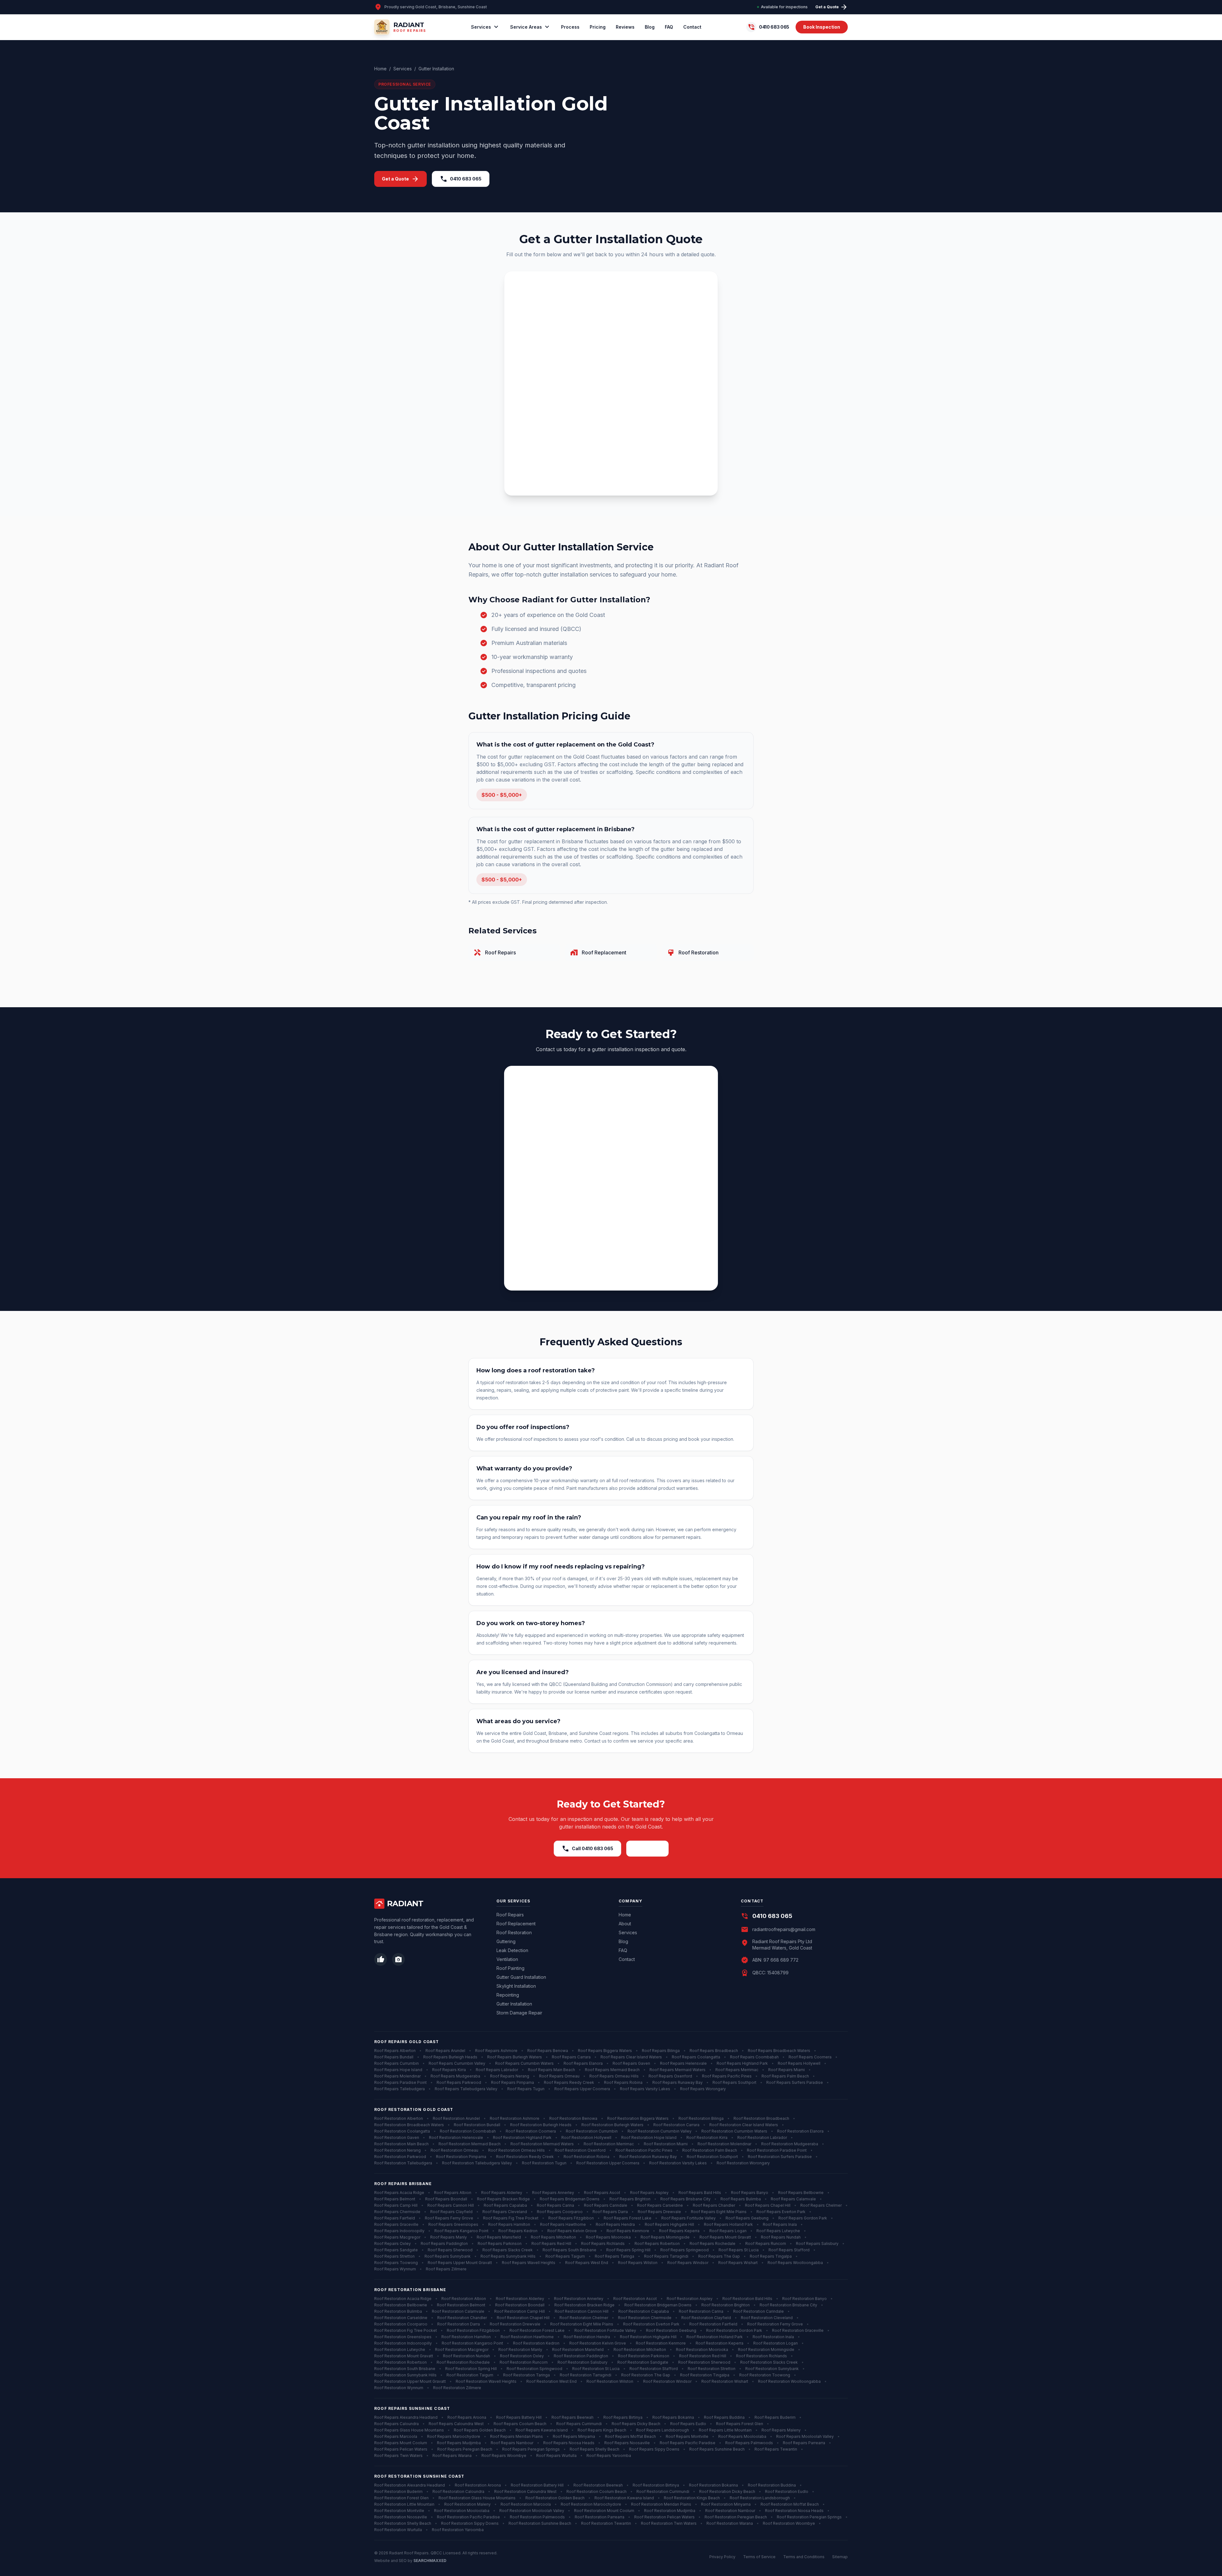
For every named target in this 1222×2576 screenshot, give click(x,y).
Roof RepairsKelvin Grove (572, 2231)
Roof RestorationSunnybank (772, 2369)
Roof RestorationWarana (730, 2523)
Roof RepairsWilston (638, 2263)
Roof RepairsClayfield (451, 2212)
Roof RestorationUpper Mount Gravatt (410, 2381)
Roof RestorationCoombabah (468, 2131)
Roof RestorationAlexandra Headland (410, 2485)
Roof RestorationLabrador (762, 2137)
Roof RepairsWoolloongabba (795, 2263)
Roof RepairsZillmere (446, 2269)
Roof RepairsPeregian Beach (465, 2449)
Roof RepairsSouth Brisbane (569, 2250)
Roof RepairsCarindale (606, 2205)
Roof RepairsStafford (789, 2250)
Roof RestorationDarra (459, 2324)
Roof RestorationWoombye (789, 2523)
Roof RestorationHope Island (649, 2137)
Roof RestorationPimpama (461, 2157)
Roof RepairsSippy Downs (654, 2449)
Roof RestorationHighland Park (522, 2137)
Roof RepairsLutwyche (778, 2231)
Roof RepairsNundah (781, 2237)
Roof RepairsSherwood (450, 2250)
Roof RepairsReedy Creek (569, 2082)
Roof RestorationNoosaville (401, 2517)
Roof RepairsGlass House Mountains (409, 2430)
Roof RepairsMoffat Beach (630, 2436)
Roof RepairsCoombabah (754, 2057)
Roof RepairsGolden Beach (480, 2430)
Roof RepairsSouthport (734, 2082)
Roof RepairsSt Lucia (739, 2250)
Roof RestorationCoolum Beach (597, 2491)
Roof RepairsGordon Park (803, 2218)
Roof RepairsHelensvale (683, 2063)
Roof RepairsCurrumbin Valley (457, 2063)
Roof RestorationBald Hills (747, 2299)
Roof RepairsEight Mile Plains (719, 2212)
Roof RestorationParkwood (400, 2157)
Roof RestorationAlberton (399, 2118)
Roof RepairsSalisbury (817, 2243)
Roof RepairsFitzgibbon (571, 2218)
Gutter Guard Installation (521, 1977)
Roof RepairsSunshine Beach (717, 2449)
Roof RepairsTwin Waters (398, 2456)
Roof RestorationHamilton (466, 2337)
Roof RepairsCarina (555, 2205)
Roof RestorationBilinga (701, 2118)
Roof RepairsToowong (396, 2263)
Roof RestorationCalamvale (458, 2311)
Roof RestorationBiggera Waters (638, 2118)
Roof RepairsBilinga (661, 2051)
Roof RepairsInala (780, 2224)
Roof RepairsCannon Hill (451, 2205)
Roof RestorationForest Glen (401, 2498)
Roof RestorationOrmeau (454, 2150)
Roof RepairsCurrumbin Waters (524, 2063)
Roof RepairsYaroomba (609, 2456)
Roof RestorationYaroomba (458, 2530)
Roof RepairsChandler (714, 2205)
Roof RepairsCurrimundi (579, 2424)
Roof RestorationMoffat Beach (790, 2504)
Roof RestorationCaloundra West (525, 2491)
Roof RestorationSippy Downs (470, 2523)
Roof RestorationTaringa (527, 2375)
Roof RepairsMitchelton (553, 2237)
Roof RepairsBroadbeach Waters (779, 2051)
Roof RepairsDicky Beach (636, 2424)
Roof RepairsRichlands (603, 2243)
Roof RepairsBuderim (775, 2417)
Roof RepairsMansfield (499, 2237)
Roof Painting (510, 1968)
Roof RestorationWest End (551, 2381)
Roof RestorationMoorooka (702, 2350)
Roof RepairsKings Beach (602, 2430)
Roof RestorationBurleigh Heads (541, 2125)
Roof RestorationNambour (730, 2511)
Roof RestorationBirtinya (656, 2485)
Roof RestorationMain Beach (401, 2144)
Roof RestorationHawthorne (527, 2337)
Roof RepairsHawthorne (563, 2224)
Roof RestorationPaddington (581, 2356)
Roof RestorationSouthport (712, 2157)
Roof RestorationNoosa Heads (794, 2511)
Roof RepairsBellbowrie (801, 2193)
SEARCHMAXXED (430, 2561)
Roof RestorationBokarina (713, 2485)
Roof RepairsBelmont (395, 2199)
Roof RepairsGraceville (396, 2224)
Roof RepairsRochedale (713, 2243)
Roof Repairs (510, 1915)
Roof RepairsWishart (738, 2263)
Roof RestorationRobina (586, 2157)
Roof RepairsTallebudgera (400, 2089)
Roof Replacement (516, 1924)
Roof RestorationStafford (654, 2369)
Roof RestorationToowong (765, 2375)
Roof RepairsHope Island (398, 2070)
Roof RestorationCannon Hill (582, 2311)
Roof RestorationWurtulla (398, 2530)
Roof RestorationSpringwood (534, 2369)
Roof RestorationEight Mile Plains (582, 2324)
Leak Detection (512, 1950)
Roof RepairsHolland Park (728, 2224)
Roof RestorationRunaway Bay (648, 2157)
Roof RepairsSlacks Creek (508, 2250)
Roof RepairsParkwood (459, 2082)
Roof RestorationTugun (544, 2163)
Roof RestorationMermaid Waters (542, 2144)
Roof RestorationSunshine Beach (540, 2523)
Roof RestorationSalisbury (583, 2362)
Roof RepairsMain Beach (551, 2070)
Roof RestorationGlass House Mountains (477, 2498)
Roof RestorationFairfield (713, 2324)
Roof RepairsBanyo (750, 2193)
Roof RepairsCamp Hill (396, 2205)
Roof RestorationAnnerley (579, 2299)
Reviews (625, 27)
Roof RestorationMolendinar (724, 2144)
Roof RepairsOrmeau (559, 2076)
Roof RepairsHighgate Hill (669, 2224)
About (625, 1924)
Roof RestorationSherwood (704, 2362)
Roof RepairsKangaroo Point (461, 2231)
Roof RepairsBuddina (724, 2417)
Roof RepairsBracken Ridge (503, 2199)
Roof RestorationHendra (587, 2337)
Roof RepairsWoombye (504, 2456)
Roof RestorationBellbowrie (401, 2305)
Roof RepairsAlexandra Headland (406, 2417)
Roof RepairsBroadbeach (714, 2051)
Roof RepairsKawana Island (542, 2430)
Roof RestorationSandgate (643, 2362)
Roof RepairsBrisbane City (685, 2199)
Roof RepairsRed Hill (551, 2243)
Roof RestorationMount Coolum (604, 2511)
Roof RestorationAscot (635, 2299)
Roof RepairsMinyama (574, 2436)
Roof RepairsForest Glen (740, 2424)
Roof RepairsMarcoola (396, 2436)
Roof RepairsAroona (467, 2417)
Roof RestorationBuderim (398, 2491)
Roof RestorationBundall (477, 2125)
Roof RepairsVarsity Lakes (645, 2089)
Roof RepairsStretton (394, 2256)
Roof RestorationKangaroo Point (472, 2343)
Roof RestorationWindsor (667, 2381)
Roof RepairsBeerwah (572, 2417)
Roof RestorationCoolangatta (402, 2131)
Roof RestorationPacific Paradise (468, 2517)
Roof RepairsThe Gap (719, 2256)
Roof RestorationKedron (536, 2343)
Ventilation (507, 1959)
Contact (692, 27)
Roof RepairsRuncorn (766, 2243)
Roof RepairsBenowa (548, 2051)
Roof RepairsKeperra (679, 2231)
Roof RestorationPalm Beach (710, 2150)
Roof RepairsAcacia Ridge (399, 2193)
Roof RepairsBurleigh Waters (515, 2057)
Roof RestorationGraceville (798, 2330)
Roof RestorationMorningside (766, 2350)
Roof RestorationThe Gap (646, 2375)
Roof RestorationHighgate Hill (648, 2337)
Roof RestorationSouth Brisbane (405, 2369)
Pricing (598, 27)
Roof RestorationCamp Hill (520, 2311)
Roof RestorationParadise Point (777, 2150)
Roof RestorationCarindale (758, 2311)
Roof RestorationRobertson (400, 2362)
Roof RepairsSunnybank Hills (508, 2256)
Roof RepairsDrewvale (659, 2212)
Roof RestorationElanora (800, 2131)
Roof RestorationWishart (725, 2381)
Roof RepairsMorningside (665, 2237)
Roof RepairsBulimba (741, 2199)
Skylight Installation (516, 1986)
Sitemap (840, 2557)
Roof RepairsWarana (452, 2456)
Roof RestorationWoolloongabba (789, 2381)
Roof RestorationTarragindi (586, 2375)
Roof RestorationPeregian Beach (736, 2517)
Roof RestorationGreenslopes (403, 2337)
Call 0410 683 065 (587, 1849)
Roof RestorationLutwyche (400, 2350)
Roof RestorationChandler (462, 2318)
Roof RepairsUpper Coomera (582, 2089)
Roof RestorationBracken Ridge (584, 2305)
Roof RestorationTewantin (606, 2523)
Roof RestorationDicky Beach (727, 2491)
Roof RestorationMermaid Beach (470, 2144)
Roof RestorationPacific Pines (644, 2150)
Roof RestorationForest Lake (537, 2330)
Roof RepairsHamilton (509, 2224)
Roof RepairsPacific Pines (727, 2076)
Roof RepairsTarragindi (666, 2256)
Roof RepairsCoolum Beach (520, 2424)
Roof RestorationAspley (690, 2299)
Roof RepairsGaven (631, 2063)
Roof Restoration (514, 1932)
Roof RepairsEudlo (688, 2424)
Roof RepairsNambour (512, 2443)
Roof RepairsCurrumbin (397, 2063)
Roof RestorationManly (520, 2350)
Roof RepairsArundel (445, 2051)
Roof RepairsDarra (610, 2212)
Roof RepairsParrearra (804, 2443)
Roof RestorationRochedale (463, 2362)
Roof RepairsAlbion (453, 2193)
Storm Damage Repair (519, 2013)
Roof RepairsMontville (687, 2436)
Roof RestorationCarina (701, 2311)
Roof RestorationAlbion (464, 2299)
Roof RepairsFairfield (395, 2218)
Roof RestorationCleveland (767, 2318)
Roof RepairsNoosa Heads (569, 2443)
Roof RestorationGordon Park (734, 2330)
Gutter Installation (436, 69)
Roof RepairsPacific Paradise (688, 2443)
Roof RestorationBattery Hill (537, 2485)
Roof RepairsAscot (602, 2193)
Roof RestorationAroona (478, 2485)
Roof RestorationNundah (467, 2356)
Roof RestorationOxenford (580, 2150)
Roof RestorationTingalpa (705, 2375)
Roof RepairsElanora (583, 2063)
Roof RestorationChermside (645, 2318)
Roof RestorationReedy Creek (525, 2157)
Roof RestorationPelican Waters (664, 2517)
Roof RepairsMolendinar (397, 2076)
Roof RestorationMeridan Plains (661, 2504)
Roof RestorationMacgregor (462, 2350)
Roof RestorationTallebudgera (403, 2163)
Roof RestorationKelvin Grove (598, 2343)
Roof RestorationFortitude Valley (605, 2330)
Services (485, 27)
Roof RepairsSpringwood (685, 2250)
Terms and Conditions (804, 2557)
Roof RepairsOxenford (670, 2076)
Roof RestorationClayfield (706, 2318)
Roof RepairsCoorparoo (560, 2212)
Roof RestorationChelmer (584, 2318)
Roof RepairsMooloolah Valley (805, 2436)
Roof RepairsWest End (587, 2263)
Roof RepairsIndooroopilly (399, 2231)
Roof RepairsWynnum (395, 2269)
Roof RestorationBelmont (461, 2305)
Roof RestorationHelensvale (456, 2137)
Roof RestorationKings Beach (692, 2498)
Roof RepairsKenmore (628, 2231)
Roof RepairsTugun (526, 2089)
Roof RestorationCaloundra (458, 2491)
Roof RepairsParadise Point (400, 2082)
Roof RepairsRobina (623, 2082)
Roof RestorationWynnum (399, 2388)
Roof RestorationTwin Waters (669, 2523)
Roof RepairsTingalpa (771, 2256)
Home (380, 69)
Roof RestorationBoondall (520, 2305)
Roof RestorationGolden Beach (555, 2498)
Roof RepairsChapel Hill (768, 2205)
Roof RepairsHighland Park (742, 2063)
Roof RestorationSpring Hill (471, 2369)
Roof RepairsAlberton (395, 2051)
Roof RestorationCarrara (676, 2125)
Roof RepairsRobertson (657, 2243)
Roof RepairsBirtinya (623, 2417)
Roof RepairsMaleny (781, 2430)
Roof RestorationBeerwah (598, 2485)
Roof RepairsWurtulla (556, 2456)
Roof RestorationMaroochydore (591, 2504)
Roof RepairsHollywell (799, 2063)
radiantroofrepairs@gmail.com (784, 1929)
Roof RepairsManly (449, 2237)
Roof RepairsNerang (510, 2076)
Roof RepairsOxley (393, 2243)
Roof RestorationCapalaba (644, 2311)
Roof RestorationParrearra (600, 2517)
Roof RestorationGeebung (671, 2330)
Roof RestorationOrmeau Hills (516, 2150)
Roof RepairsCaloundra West (456, 2424)
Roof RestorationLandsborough (760, 2498)
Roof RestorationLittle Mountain (404, 2504)
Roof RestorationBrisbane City (788, 2305)
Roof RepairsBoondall (446, 2199)
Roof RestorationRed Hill (703, 2356)
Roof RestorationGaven (397, 2137)
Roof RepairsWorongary (703, 2089)
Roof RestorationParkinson (644, 2356)
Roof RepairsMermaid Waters (678, 2070)
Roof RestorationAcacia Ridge (403, 2299)
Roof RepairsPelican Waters (401, 2449)
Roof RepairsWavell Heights (529, 2263)
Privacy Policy (722, 2557)
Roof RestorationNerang (397, 2150)
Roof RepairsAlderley (502, 2193)
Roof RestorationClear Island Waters (744, 2125)
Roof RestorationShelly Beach (403, 2523)
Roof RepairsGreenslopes (453, 2224)
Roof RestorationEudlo (787, 2491)
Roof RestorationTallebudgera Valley (477, 2163)
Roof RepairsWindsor (688, 2263)
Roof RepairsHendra (615, 2224)
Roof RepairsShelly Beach (594, 2449)
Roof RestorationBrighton (726, 2305)
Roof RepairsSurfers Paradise (795, 2082)
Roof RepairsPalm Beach (785, 2076)
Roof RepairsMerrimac (737, 2070)
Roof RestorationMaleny (467, 2504)
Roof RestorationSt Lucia (596, 2369)
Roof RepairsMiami (787, 2070)
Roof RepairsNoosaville (627, 2443)
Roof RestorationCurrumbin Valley (660, 2131)
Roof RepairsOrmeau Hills (614, 2076)
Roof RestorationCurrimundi (663, 2491)
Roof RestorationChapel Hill (523, 2318)
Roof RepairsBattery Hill (519, 2417)
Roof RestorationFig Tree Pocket (406, 2330)
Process (570, 27)
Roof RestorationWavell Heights (486, 2381)
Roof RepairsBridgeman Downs (570, 2199)
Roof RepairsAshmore (496, 2051)
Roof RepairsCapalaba (505, 2205)
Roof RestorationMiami (666, 2144)
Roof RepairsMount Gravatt (725, 2237)
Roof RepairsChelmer (821, 2205)
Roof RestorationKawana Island (624, 2498)
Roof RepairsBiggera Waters (605, 2051)
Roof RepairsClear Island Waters (631, 2057)
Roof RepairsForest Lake (628, 2218)
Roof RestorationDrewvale (515, 2324)
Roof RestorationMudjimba (670, 2511)
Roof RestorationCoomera (531, 2131)
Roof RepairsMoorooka (608, 2237)
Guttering (506, 1941)
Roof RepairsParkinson (500, 2243)
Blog (650, 27)
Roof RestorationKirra (707, 2137)
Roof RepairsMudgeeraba (455, 2076)
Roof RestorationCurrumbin (592, 2131)
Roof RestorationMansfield (578, 2350)
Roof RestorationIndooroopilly (403, 2343)
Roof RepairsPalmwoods (749, 2443)
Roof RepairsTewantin (776, 2449)
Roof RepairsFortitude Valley (688, 2218)
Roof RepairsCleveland (505, 2212)
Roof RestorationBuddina (772, 2485)
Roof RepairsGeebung (747, 2218)
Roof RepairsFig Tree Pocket (511, 2218)
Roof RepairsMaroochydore (454, 2436)
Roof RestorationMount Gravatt (404, 2356)
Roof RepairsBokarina (673, 2417)
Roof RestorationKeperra (720, 2343)
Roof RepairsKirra (449, 2070)
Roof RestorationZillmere (457, 2388)
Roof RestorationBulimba (398, 2311)
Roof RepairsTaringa (615, 2256)
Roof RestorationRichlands (762, 2356)
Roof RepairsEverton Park (781, 2212)
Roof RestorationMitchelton (640, 2350)
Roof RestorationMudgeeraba (790, 2144)
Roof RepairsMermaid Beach (612, 2070)
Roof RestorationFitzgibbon (473, 2330)
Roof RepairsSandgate (396, 2250)
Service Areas (530, 27)
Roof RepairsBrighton (630, 2199)
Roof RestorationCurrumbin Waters (734, 2131)
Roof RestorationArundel (456, 2118)
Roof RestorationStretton (712, 2369)
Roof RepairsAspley (649, 2193)
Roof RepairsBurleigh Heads (450, 2057)
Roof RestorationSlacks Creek (769, 2362)
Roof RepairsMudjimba (459, 2443)
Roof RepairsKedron (518, 2231)
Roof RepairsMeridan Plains (516, 2436)
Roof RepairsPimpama (513, 2082)
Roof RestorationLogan (776, 2343)
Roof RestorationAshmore (515, 2118)
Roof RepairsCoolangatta (696, 2057)
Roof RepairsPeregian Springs (531, 2449)
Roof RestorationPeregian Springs (809, 2517)
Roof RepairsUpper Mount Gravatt (460, 2263)
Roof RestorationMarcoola (526, 2504)
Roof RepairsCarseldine (660, 2205)
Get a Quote (832, 7)
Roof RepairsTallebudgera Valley (466, 2089)
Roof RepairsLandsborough (663, 2430)
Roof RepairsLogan (728, 2231)
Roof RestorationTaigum (470, 2375)
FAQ (669, 27)
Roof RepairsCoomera (810, 2057)
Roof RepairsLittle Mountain (725, 2430)
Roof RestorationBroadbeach (761, 2118)
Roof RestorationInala (773, 2337)
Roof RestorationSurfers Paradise (780, 2157)
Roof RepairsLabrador (497, 2070)
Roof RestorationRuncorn (524, 2362)
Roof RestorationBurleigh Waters (612, 2125)
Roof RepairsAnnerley (553, 2193)
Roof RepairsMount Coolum (401, 2443)
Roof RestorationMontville (399, 2511)
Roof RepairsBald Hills (700, 2193)
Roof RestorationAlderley (520, 2299)
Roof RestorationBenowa (573, 2118)
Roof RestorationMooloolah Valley (532, 2511)
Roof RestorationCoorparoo (401, 2324)
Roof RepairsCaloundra (397, 2424)
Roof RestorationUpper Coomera (608, 2163)
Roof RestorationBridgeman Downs (658, 2305)
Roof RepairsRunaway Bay (678, 2082)
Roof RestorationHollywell (586, 2137)
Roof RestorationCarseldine (401, 2318)
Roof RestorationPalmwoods (537, 2517)
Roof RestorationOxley (522, 2356)
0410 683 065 (461, 179)
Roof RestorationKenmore (661, 2343)
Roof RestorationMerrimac (609, 2144)
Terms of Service (759, 2557)
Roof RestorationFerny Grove (775, 2324)
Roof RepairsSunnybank (448, 2256)
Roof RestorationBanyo (804, 2299)
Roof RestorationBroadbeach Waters (409, 2125)
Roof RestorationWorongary (743, 2163)
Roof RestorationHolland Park (715, 2337)
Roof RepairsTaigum (565, 2256)
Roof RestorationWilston (610, 2381)
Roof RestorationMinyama (726, 2504)
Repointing (508, 1995)
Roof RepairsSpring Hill (628, 2250)
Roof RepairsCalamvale (793, 2199)
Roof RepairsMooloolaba (742, 2436)
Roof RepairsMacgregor (397, 2237)
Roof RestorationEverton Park (651, 2324)
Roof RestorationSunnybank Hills (405, 2375)
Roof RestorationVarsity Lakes (678, 2163)
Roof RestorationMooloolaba (462, 2511)
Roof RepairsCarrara (571, 2057)
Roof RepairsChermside (397, 2212)
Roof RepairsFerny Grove (449, 2218)
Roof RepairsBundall (394, 2057)
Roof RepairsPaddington (444, 2243)
